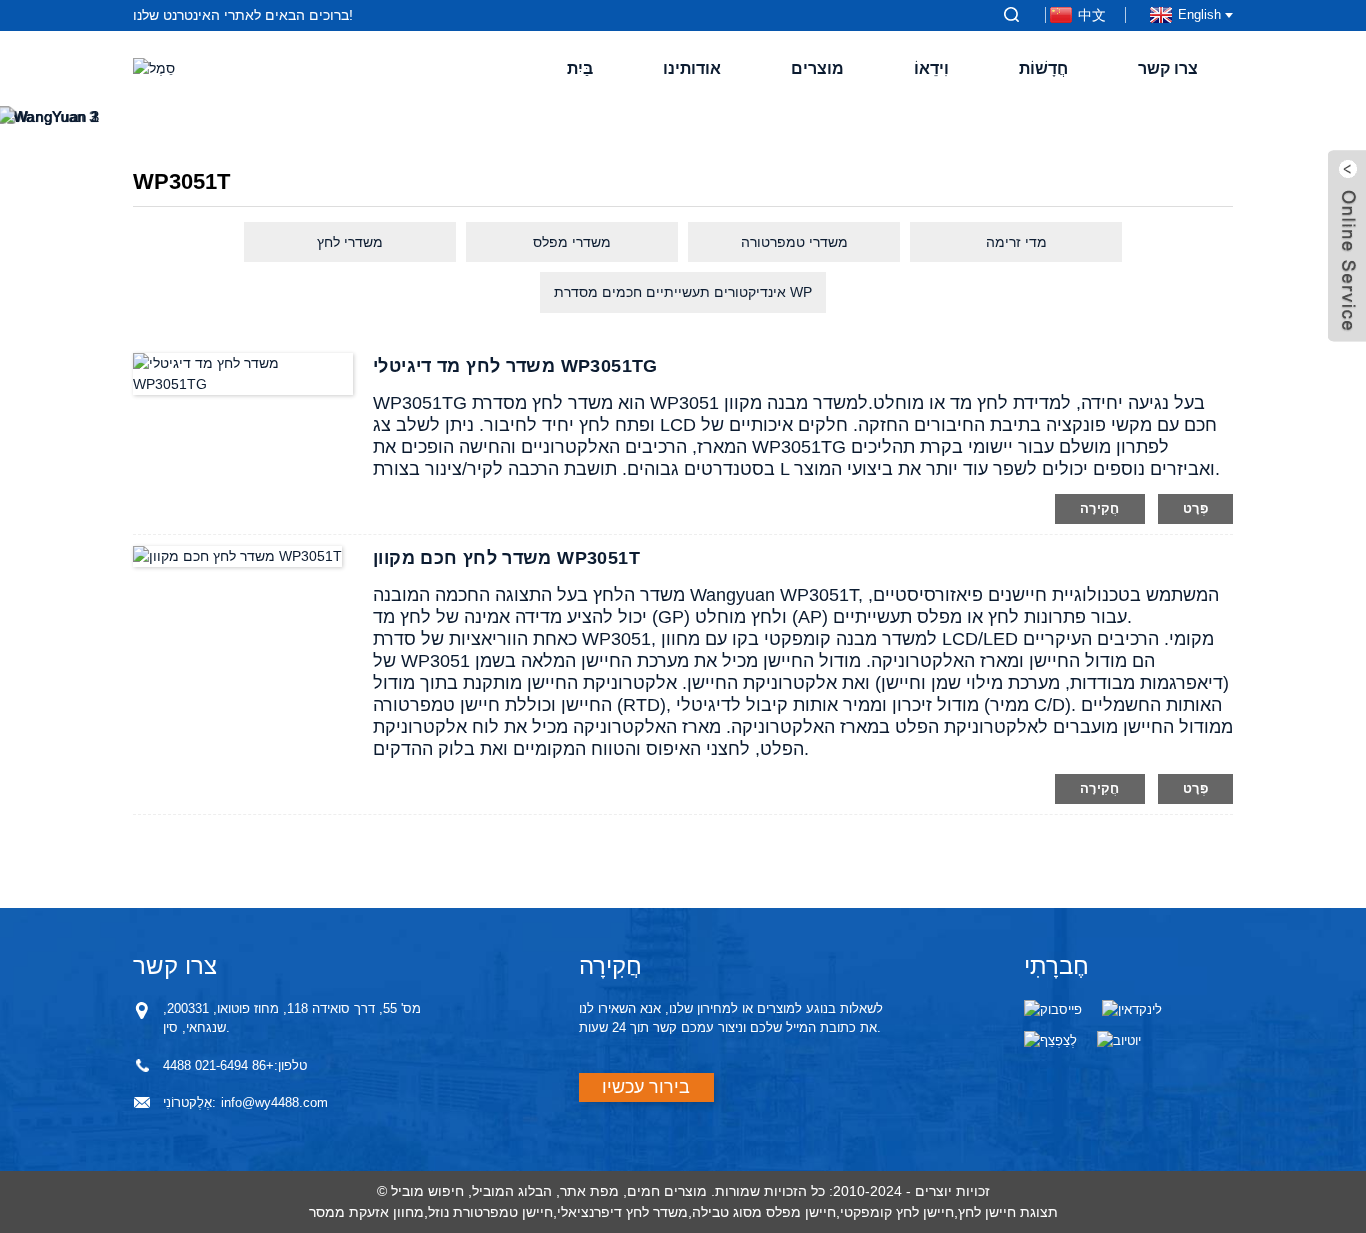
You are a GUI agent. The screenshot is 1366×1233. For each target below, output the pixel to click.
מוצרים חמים (667, 1191)
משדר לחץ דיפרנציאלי (622, 1212)
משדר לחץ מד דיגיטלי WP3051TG (515, 366)
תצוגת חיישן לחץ (1008, 1212)
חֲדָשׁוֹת (1043, 68)
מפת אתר (589, 1191)
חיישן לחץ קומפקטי (897, 1212)
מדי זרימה (1016, 242)
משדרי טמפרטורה (794, 242)
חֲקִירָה (1100, 508)
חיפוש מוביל (427, 1191)
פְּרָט (1195, 508)
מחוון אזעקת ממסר (366, 1212)
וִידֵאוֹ (931, 68)
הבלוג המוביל (512, 1191)
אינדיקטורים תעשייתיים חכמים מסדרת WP (683, 292)
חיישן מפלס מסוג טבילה (764, 1212)
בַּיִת (580, 68)
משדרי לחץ (350, 242)
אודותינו (692, 68)
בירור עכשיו (646, 1087)
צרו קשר (1168, 68)
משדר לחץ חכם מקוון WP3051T (506, 558)
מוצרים (817, 68)
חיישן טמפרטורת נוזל (490, 1212)
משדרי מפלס (572, 242)
